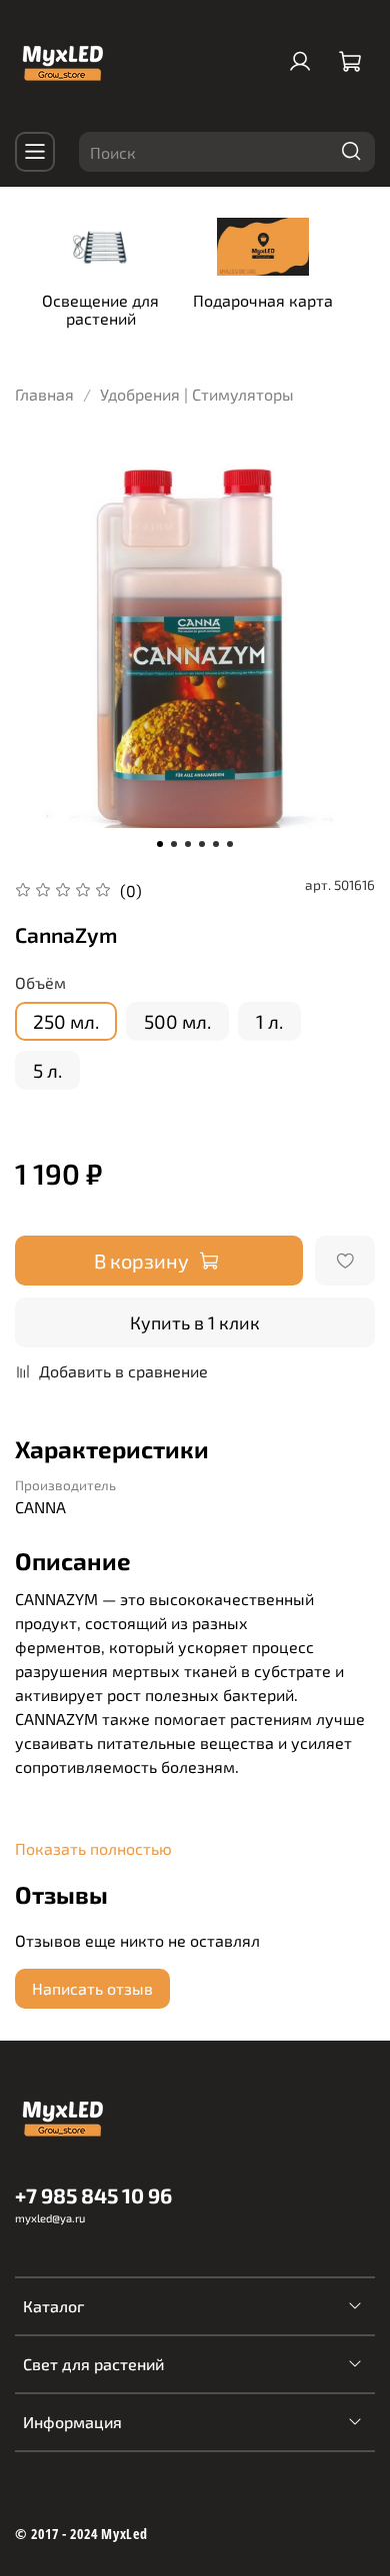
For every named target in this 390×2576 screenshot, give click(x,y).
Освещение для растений (100, 309)
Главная (44, 394)
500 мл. (177, 1021)
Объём (40, 982)
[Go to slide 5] (216, 844)
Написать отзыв (92, 1988)
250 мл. (66, 1021)
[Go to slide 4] (202, 844)
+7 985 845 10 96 (93, 2195)
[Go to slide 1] (160, 844)
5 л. (47, 1070)
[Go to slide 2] (174, 844)
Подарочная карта (263, 300)
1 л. (269, 1021)
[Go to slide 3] (188, 844)
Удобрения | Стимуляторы (197, 394)
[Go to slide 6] (230, 844)
